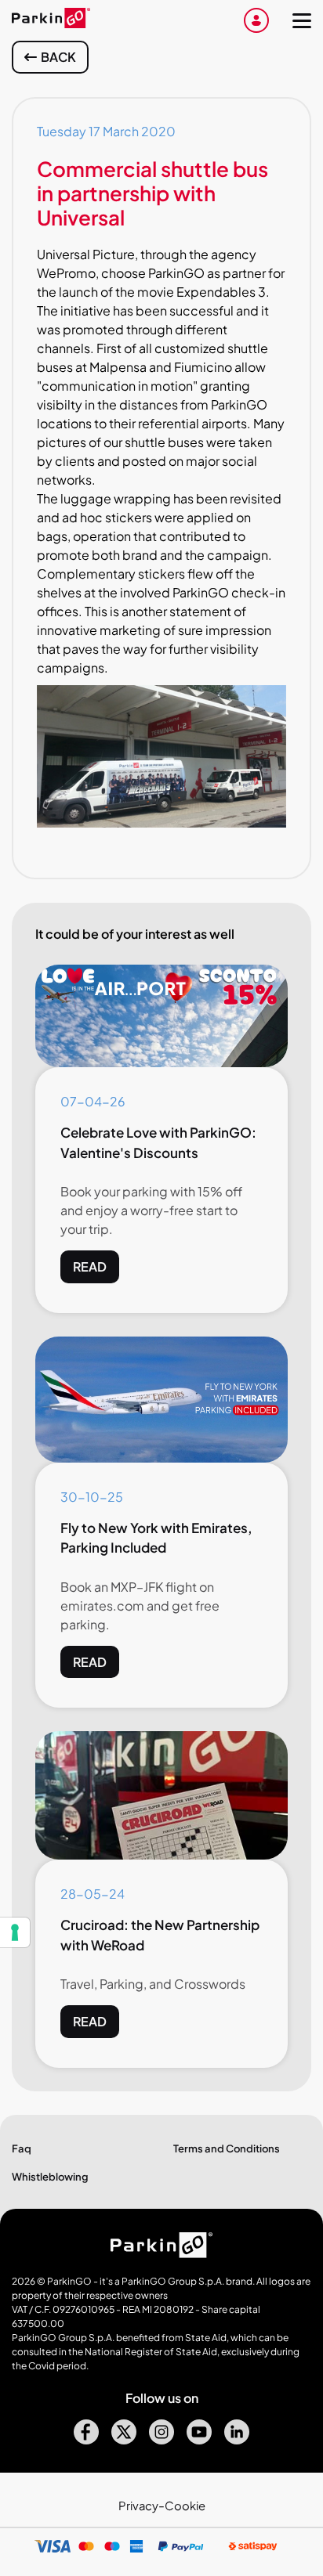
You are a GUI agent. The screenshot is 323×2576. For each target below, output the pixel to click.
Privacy (138, 2506)
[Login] (256, 20)
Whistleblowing (50, 2177)
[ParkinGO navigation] (302, 20)
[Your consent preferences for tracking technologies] (15, 1932)
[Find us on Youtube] (199, 2439)
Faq (22, 2148)
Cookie (185, 2506)
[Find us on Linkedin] (237, 2439)
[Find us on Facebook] (86, 2439)
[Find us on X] (124, 2439)
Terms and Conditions (227, 2148)
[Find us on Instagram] (161, 2439)
